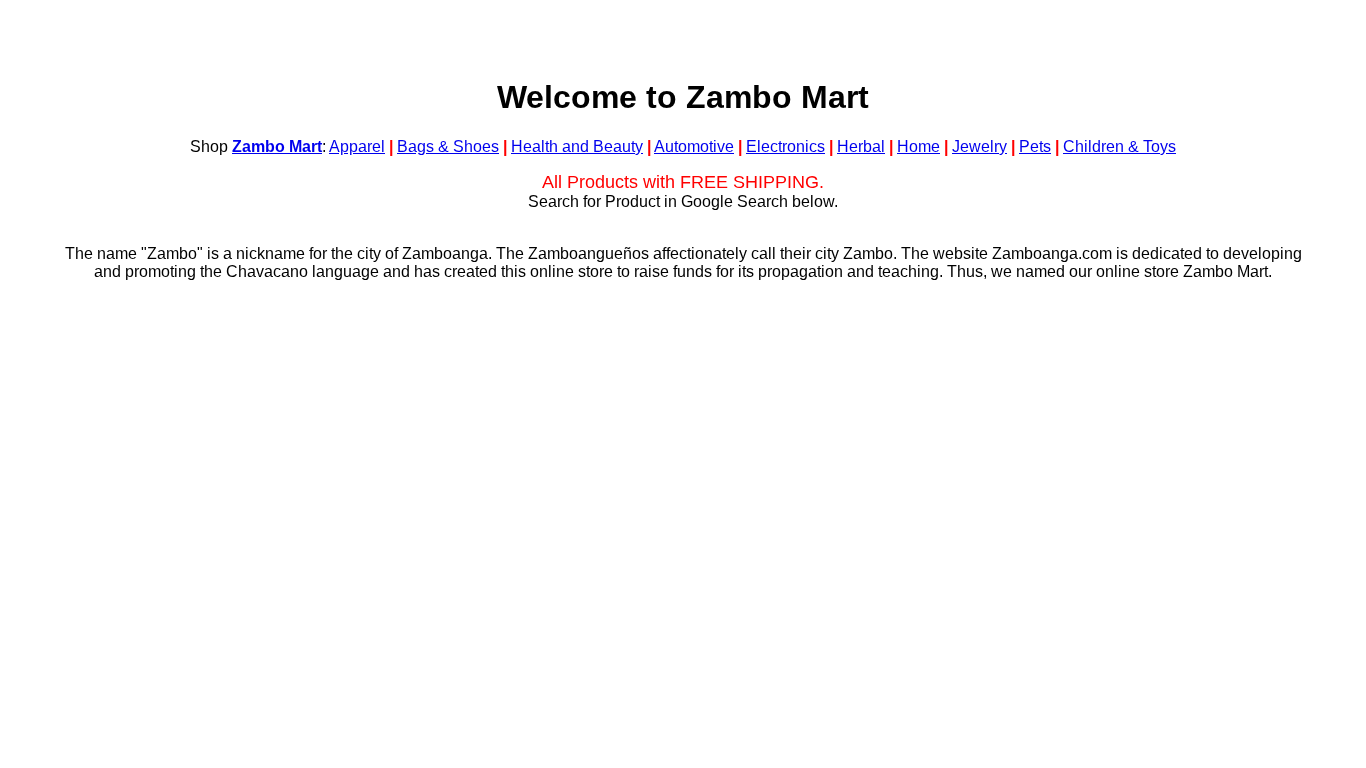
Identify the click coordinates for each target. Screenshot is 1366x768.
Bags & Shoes (448, 146)
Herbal (861, 146)
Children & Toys (1119, 146)
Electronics (785, 146)
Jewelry (979, 146)
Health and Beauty (577, 146)
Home (918, 146)
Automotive (694, 146)
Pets (1035, 146)
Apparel (357, 146)
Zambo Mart (277, 146)
